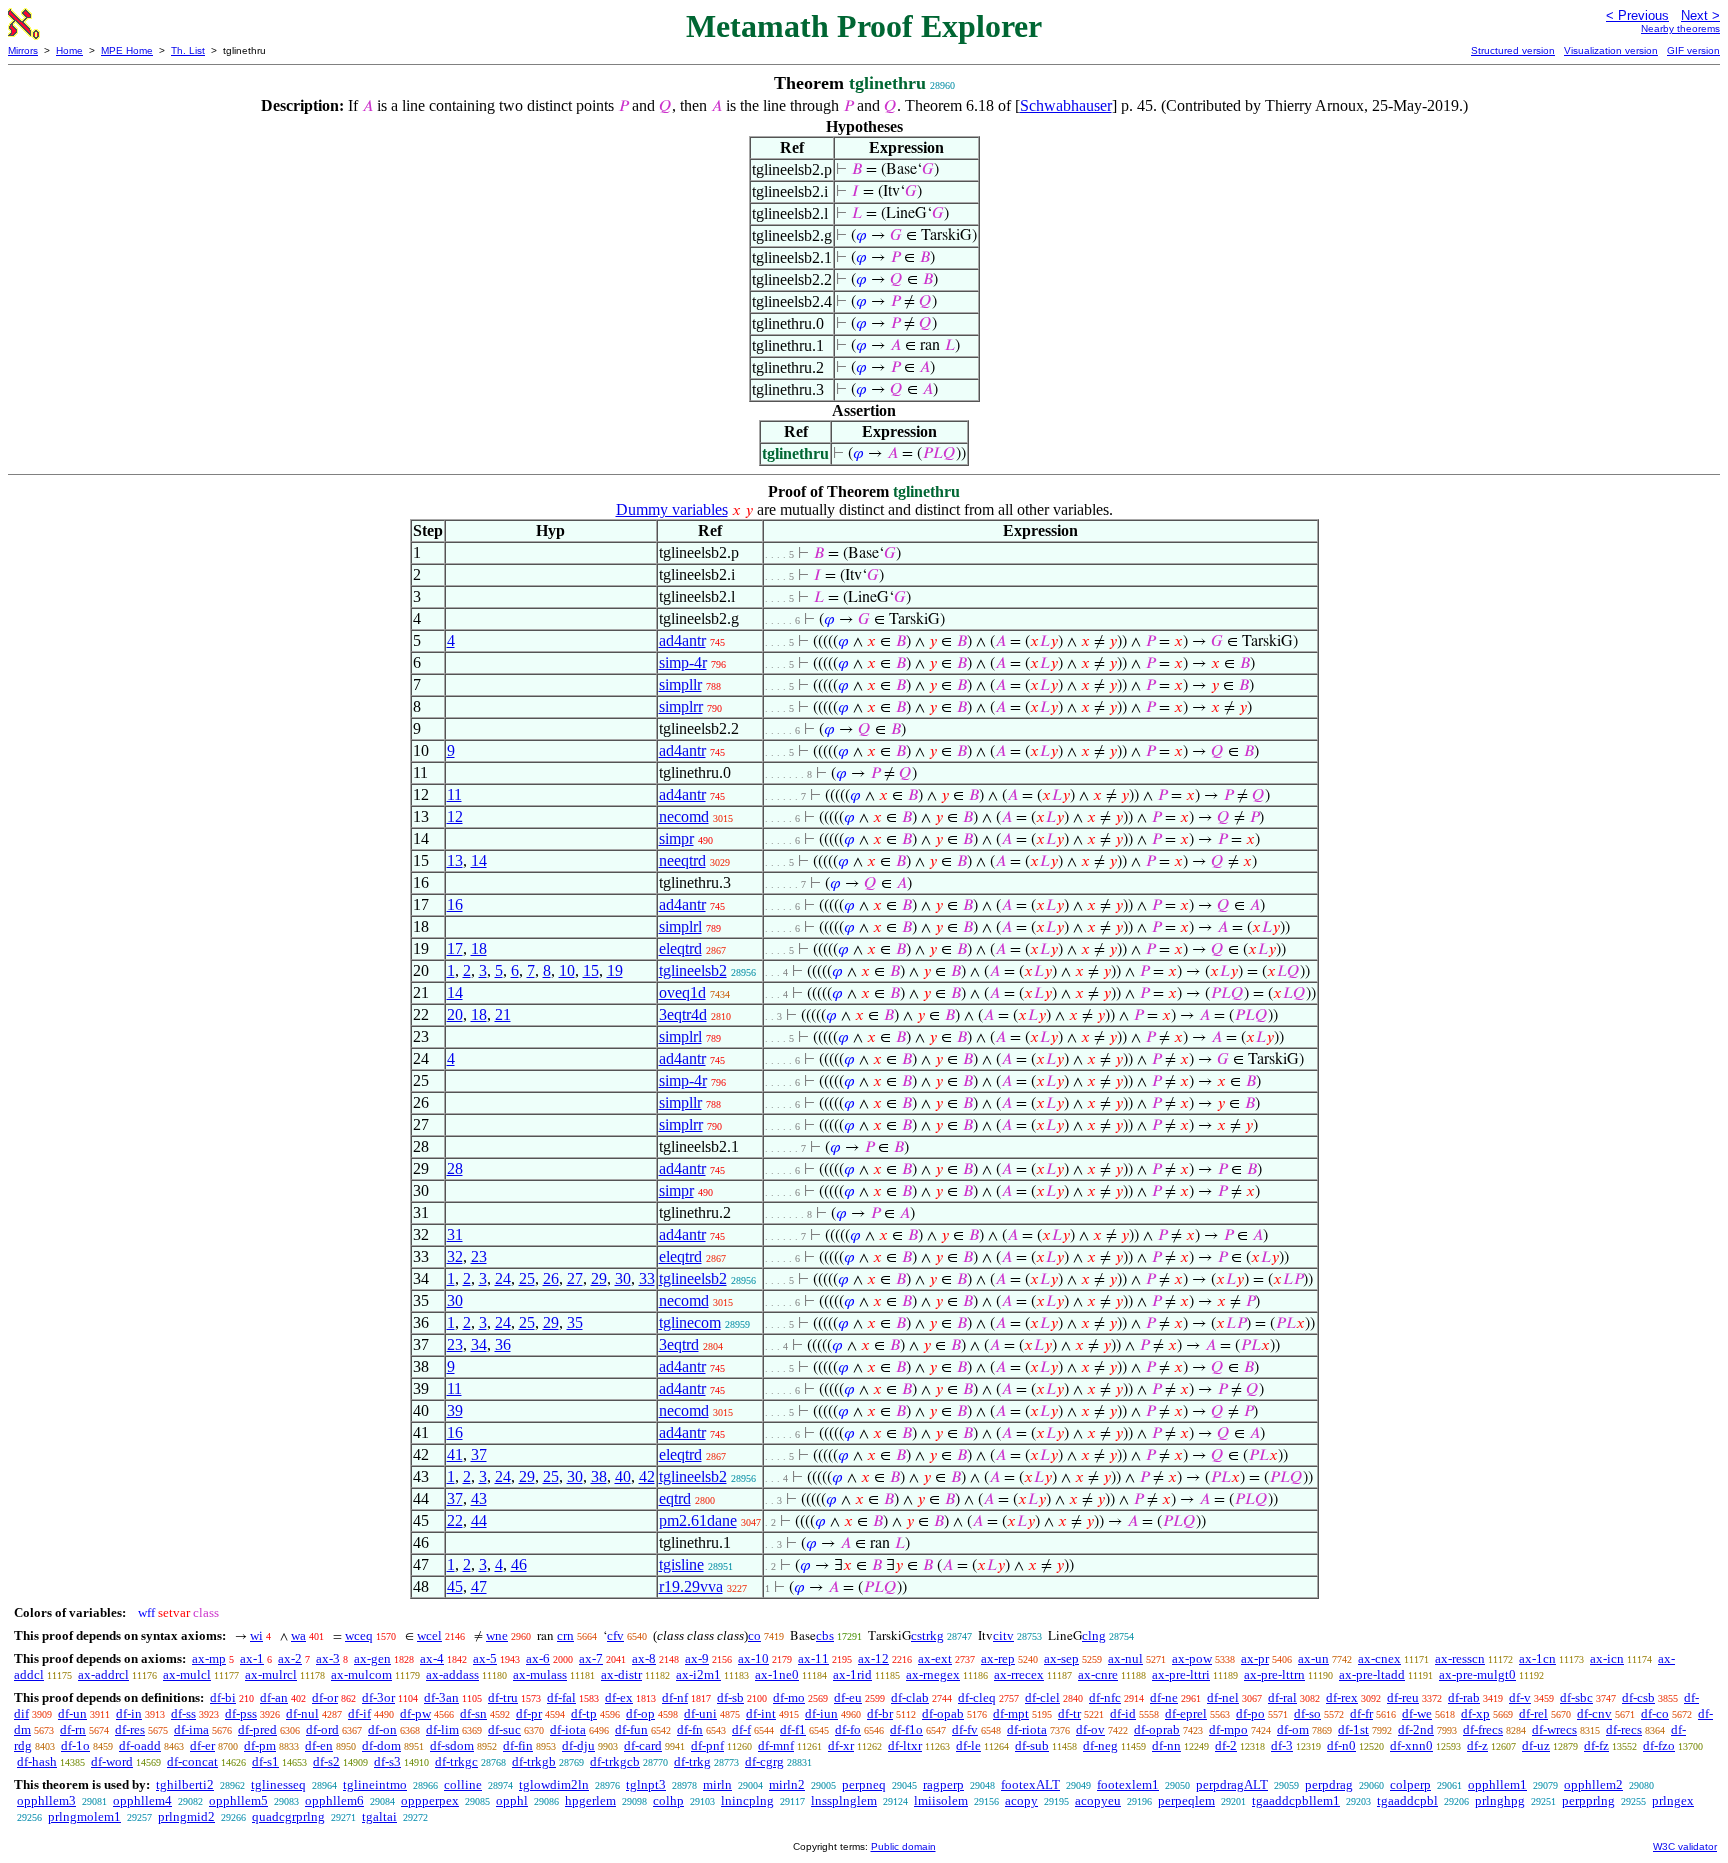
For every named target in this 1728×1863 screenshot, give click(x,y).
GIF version (1693, 50)
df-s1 (265, 1761)
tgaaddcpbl (1407, 1800)
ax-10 (753, 1658)
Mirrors (23, 50)
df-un (72, 1713)
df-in (129, 1713)
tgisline (681, 1564)
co (754, 1635)
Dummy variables (672, 509)
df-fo (848, 1729)
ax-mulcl (187, 1674)
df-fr (1361, 1713)
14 (479, 860)
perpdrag (1329, 1784)
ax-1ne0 (777, 1674)
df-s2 (326, 1761)
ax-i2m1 (698, 1674)
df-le (968, 1745)
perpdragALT (1232, 1784)
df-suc (504, 1729)
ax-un (1313, 1658)
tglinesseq (278, 1784)
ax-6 (538, 1658)
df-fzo (1659, 1745)
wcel (429, 1635)
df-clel (1042, 1697)
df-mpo (1228, 1729)
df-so (1307, 1713)
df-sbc (1576, 1697)
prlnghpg (1500, 1800)
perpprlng (1588, 1800)
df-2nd (1416, 1729)
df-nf (675, 1697)
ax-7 (591, 1658)
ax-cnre (1098, 1674)
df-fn (690, 1729)
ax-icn (1607, 1658)
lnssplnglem (844, 1800)
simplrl (680, 926)
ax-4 (432, 1658)
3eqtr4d (683, 1014)
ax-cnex (1379, 1658)
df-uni (700, 1713)
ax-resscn (1460, 1658)
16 (455, 904)
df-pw (415, 1713)
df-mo (789, 1697)
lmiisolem (941, 1800)
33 (647, 1278)
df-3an (441, 1697)
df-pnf (707, 1745)
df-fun (631, 1729)
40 (623, 1476)
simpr (676, 838)
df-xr (841, 1745)
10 (567, 970)
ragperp (943, 1784)
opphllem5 (238, 1800)
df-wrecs (1554, 1729)
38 (599, 1476)
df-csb (1638, 1697)
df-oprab (1157, 1729)
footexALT (1030, 1784)
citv (1003, 1635)
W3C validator (1685, 1846)
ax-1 (252, 1658)
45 (455, 1586)
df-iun (821, 1713)
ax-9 (697, 1658)
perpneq (864, 1784)
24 (503, 1278)
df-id (1123, 1713)
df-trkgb (534, 1761)
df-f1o (906, 1729)
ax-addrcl (103, 1674)
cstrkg (927, 1635)
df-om (1293, 1729)
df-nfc (1105, 1697)
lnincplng (747, 1800)
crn (565, 1635)
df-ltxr (905, 1745)
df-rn (73, 1729)
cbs (825, 1635)
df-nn (1166, 1745)
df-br (880, 1713)
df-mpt (1011, 1713)
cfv (615, 1635)
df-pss (241, 1713)
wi (256, 1635)
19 (615, 970)
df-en (319, 1745)
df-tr (1069, 1713)
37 (479, 1454)
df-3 (1282, 1745)
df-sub (1032, 1745)
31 (455, 1234)
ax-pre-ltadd (1372, 1674)
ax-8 (644, 1658)
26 (551, 1278)
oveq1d (682, 992)
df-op (640, 1713)
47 (479, 1586)
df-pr (529, 1713)
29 (599, 1278)
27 (575, 1278)
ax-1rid (852, 1674)
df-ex (619, 1697)
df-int (761, 1713)
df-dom (381, 1745)
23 (479, 1256)
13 (455, 860)
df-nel (1223, 1697)
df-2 (1226, 1745)
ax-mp (209, 1658)
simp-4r (683, 662)
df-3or (378, 1697)
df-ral (1282, 1697)
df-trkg (692, 1761)
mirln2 (787, 1784)
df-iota (568, 1729)
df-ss (183, 1713)
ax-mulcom (361, 1674)
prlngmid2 (186, 1816)
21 (503, 1014)
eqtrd (675, 1498)
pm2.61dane (698, 1520)
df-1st (1353, 1729)
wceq (359, 1635)
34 (479, 1344)
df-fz (1596, 1745)
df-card (643, 1745)
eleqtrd (680, 948)
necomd (684, 816)
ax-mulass (540, 1674)
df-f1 (793, 1729)
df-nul (302, 1713)
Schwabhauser (1066, 105)
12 (455, 816)
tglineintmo (375, 1784)
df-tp (584, 1713)
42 (647, 1476)
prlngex (1673, 1800)
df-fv (965, 1729)
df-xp (1475, 1713)
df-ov (1090, 1729)
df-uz (1536, 1745)
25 (527, 1278)
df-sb (730, 1697)
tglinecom (690, 1322)
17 (455, 948)
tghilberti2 (185, 1784)
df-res (130, 1729)
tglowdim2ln (554, 1784)
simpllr (680, 684)
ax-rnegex (933, 1674)
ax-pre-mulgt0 (1477, 1674)
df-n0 (1341, 1745)
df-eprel (1186, 1713)
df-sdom (452, 1745)
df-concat (192, 1761)
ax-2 (290, 1658)
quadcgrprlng (288, 1816)
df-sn (473, 1713)
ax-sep (1061, 1658)
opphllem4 (142, 1800)
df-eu (848, 1697)
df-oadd (140, 1745)
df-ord (322, 1729)
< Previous (1637, 15)
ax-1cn (1537, 1658)
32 (455, 1256)
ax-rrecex (1019, 1674)
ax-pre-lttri (1181, 1674)
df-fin (518, 1745)
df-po (1250, 1713)
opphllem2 (1593, 1784)
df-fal (561, 1697)
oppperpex (430, 1800)
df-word (112, 1761)
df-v (1520, 1697)
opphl (512, 1800)
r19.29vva (691, 1586)
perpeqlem (1186, 1800)
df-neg (1100, 1745)
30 (623, 1278)
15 (591, 970)
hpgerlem (590, 1800)
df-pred (257, 1729)
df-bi (223, 1697)
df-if (359, 1713)
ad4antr (682, 640)
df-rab (1464, 1697)
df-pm (260, 1745)
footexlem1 (1128, 1784)
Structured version (1513, 50)
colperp (1410, 1784)
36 (503, 1344)
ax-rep (998, 1658)
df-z (1477, 1745)
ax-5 (485, 1658)
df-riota (1027, 1729)
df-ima (191, 1729)
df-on (382, 1729)
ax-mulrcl (271, 1674)
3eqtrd (679, 1344)
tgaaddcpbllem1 (1296, 1800)
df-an (274, 1697)
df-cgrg (764, 1761)
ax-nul (1125, 1658)
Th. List (188, 50)
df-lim (442, 1729)
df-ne (1164, 1697)
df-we (1417, 1713)
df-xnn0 (1411, 1745)
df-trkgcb (615, 1761)
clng (1094, 1635)
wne (497, 1635)
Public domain (903, 1846)
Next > (1700, 15)
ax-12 (873, 1658)
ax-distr (621, 1674)
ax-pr (1255, 1658)
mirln (717, 1784)
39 (455, 1410)
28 (455, 1168)
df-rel (1533, 1713)
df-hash (37, 1761)
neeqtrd (682, 860)
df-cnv (1594, 1713)
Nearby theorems (1680, 28)
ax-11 (813, 1658)
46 (519, 1564)
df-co (1655, 1713)
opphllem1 (1497, 1784)
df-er (202, 1745)
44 (479, 1520)
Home (69, 50)
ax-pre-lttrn (1274, 1674)
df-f (741, 1729)
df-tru (503, 1697)
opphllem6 (334, 1800)
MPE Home (127, 50)
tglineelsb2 (693, 970)
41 (455, 1454)
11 (454, 794)
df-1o (75, 1745)
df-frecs (1483, 1729)
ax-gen (372, 1658)
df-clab (910, 1697)
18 (479, 948)
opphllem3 (46, 1800)
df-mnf (776, 1745)
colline (463, 1784)
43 (479, 1498)
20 (455, 1014)
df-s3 (387, 1761)
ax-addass (452, 1674)
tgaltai (379, 1816)
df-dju (578, 1745)
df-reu (1403, 1697)
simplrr (681, 706)
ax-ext (935, 1658)
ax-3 (328, 1658)
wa (298, 1635)
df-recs (1624, 1729)
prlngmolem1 (84, 1816)
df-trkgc (456, 1761)
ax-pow (1192, 1658)
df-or (325, 1697)
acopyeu (1098, 1800)
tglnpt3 (646, 1784)
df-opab (943, 1713)
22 (455, 1520)
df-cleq (977, 1697)
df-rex (1342, 1697)
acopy (1021, 1800)
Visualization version (1611, 50)
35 (575, 1322)
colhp (668, 1800)
